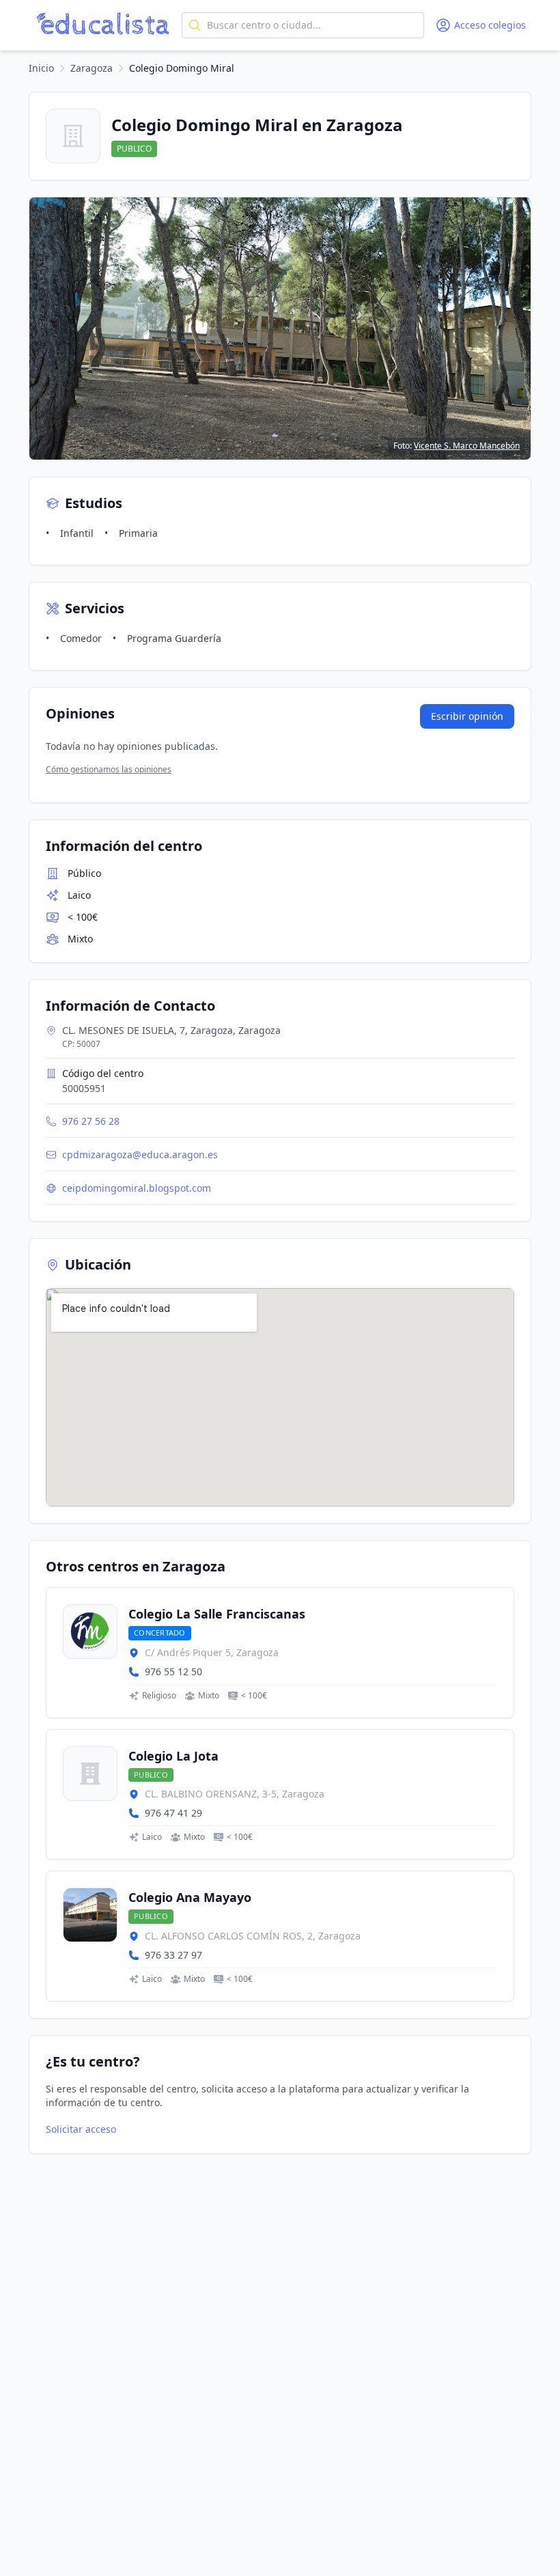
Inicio (41, 68)
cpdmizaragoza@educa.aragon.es (140, 1154)
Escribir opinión (467, 716)
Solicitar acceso (81, 2129)
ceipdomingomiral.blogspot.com (137, 1188)
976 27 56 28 (91, 1121)
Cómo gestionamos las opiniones (109, 769)
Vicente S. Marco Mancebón (467, 446)
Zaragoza (92, 68)
